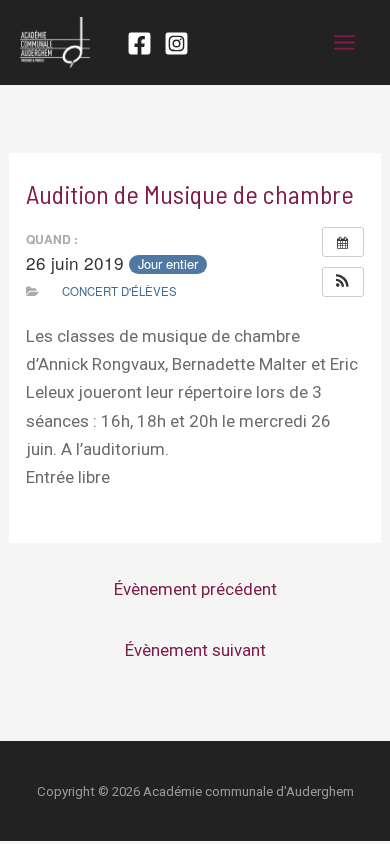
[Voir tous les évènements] (343, 242)
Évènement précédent (195, 589)
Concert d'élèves (119, 291)
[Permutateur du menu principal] (345, 42)
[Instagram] (176, 43)
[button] (343, 282)
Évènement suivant (195, 650)
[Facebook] (139, 43)
